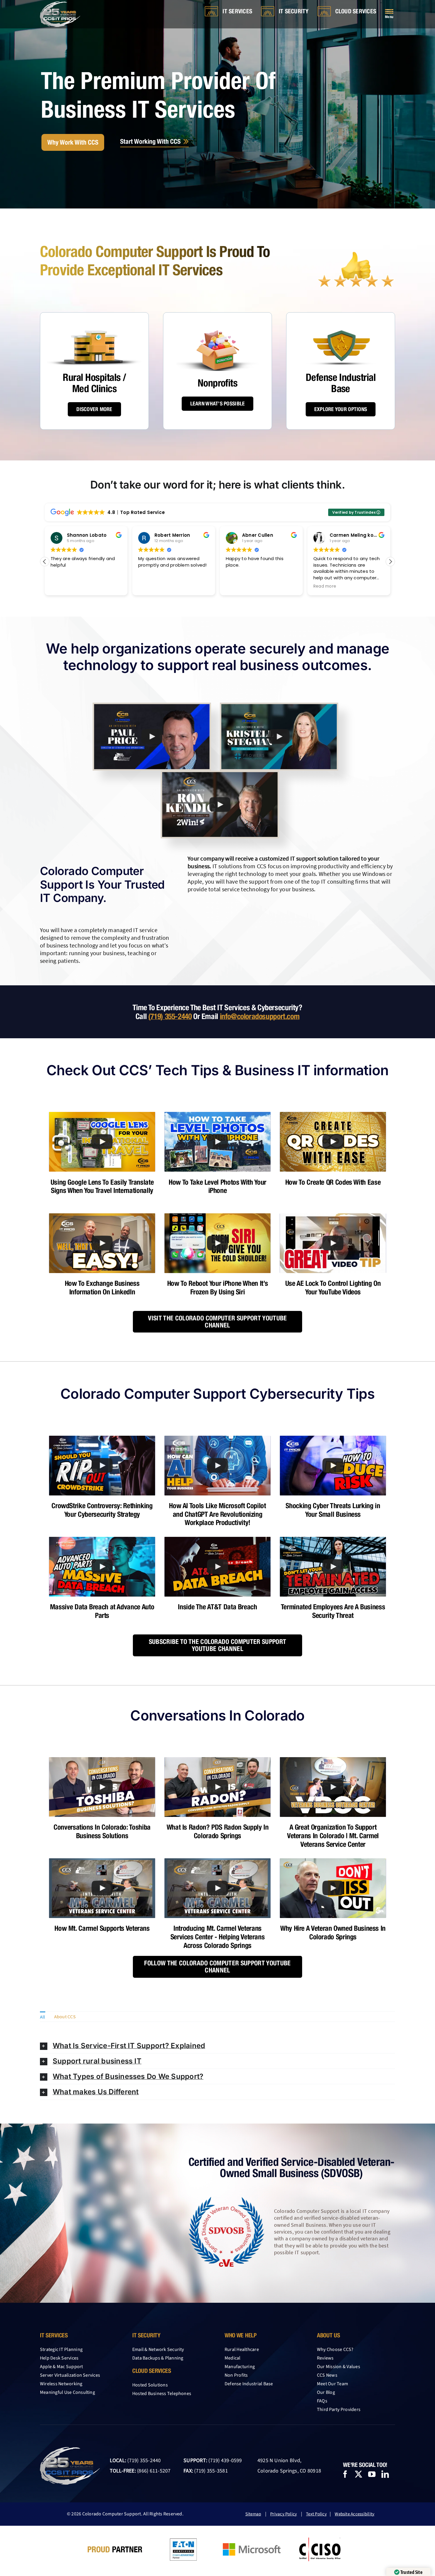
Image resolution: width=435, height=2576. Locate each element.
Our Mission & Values (339, 2367)
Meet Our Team (332, 2384)
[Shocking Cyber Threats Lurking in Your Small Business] (333, 1466)
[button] (390, 562)
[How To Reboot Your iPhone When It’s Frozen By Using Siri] (217, 1243)
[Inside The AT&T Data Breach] (217, 1567)
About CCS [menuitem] (65, 2017)
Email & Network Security (158, 2349)
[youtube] (372, 2474)
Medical (233, 2358)
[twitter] (359, 2474)
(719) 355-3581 (211, 2471)
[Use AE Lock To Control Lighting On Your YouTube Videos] (333, 1243)
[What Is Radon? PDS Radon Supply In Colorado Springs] (217, 1787)
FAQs (322, 2401)
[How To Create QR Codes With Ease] (333, 1142)
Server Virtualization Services (70, 2375)
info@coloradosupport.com (260, 1016)
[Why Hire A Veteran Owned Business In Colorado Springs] (333, 1888)
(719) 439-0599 (225, 2461)
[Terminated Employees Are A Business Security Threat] (333, 1567)
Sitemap (253, 2514)
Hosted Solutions (150, 2385)
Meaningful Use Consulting (67, 2392)
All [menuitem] (43, 2017)
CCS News (327, 2375)
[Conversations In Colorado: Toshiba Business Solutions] (102, 1787)
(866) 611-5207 (154, 2471)
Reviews (325, 2358)
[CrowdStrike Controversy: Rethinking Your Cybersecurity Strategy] (102, 1466)
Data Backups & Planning (158, 2358)
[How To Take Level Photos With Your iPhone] (217, 1142)
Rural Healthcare (242, 2349)
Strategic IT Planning (61, 2349)
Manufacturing (240, 2367)
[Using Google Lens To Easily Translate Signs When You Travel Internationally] (102, 1142)
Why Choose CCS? (335, 2349)
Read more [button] (237, 586)
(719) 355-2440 (170, 1016)
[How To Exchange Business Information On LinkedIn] (102, 1243)
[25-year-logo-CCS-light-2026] (60, 4)
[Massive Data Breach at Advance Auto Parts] (102, 1567)
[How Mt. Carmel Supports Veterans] (102, 1888)
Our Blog (326, 2392)
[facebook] (345, 2474)
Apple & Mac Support (62, 2367)
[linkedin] (385, 2474)
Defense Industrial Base (249, 2384)
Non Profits (236, 2375)
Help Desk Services (59, 2358)
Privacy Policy (283, 2514)
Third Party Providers (339, 2410)
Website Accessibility (355, 2514)
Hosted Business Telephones (162, 2394)
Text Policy (316, 2514)
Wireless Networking (61, 2384)
